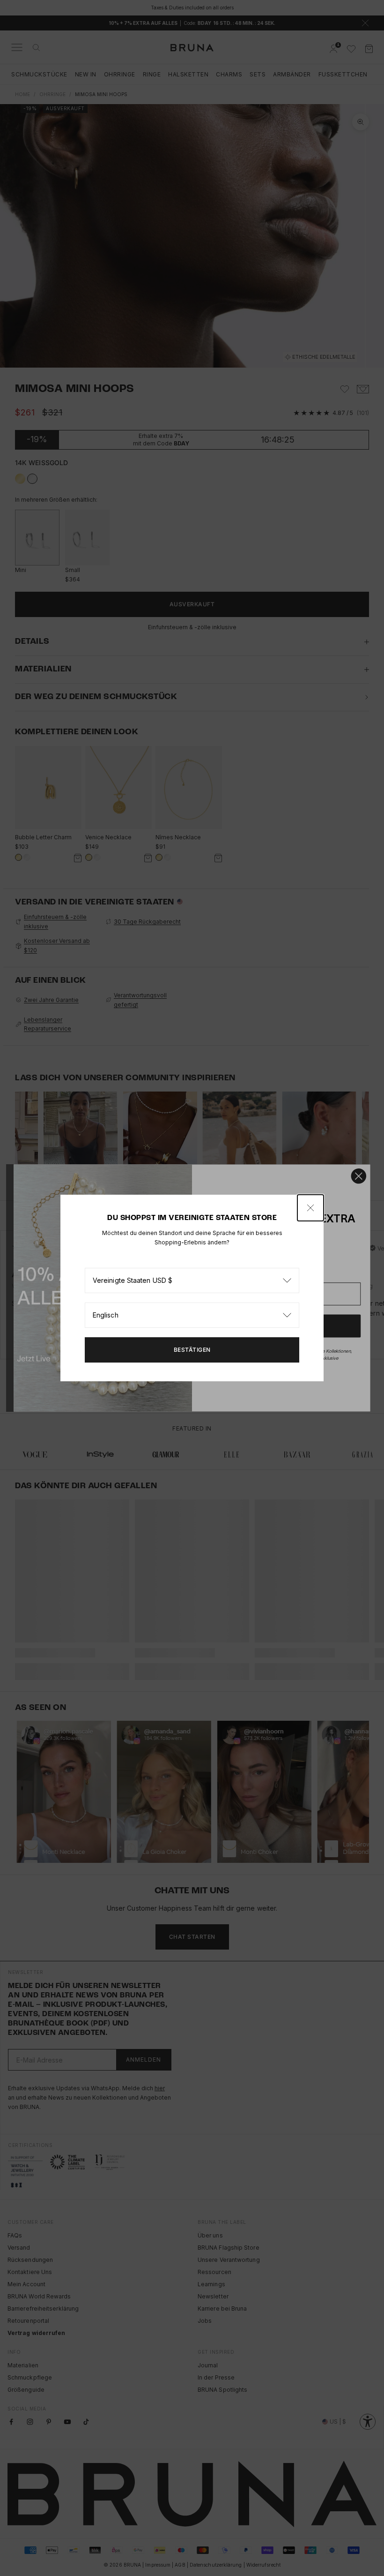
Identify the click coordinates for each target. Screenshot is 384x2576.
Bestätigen (192, 1350)
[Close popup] (310, 1208)
